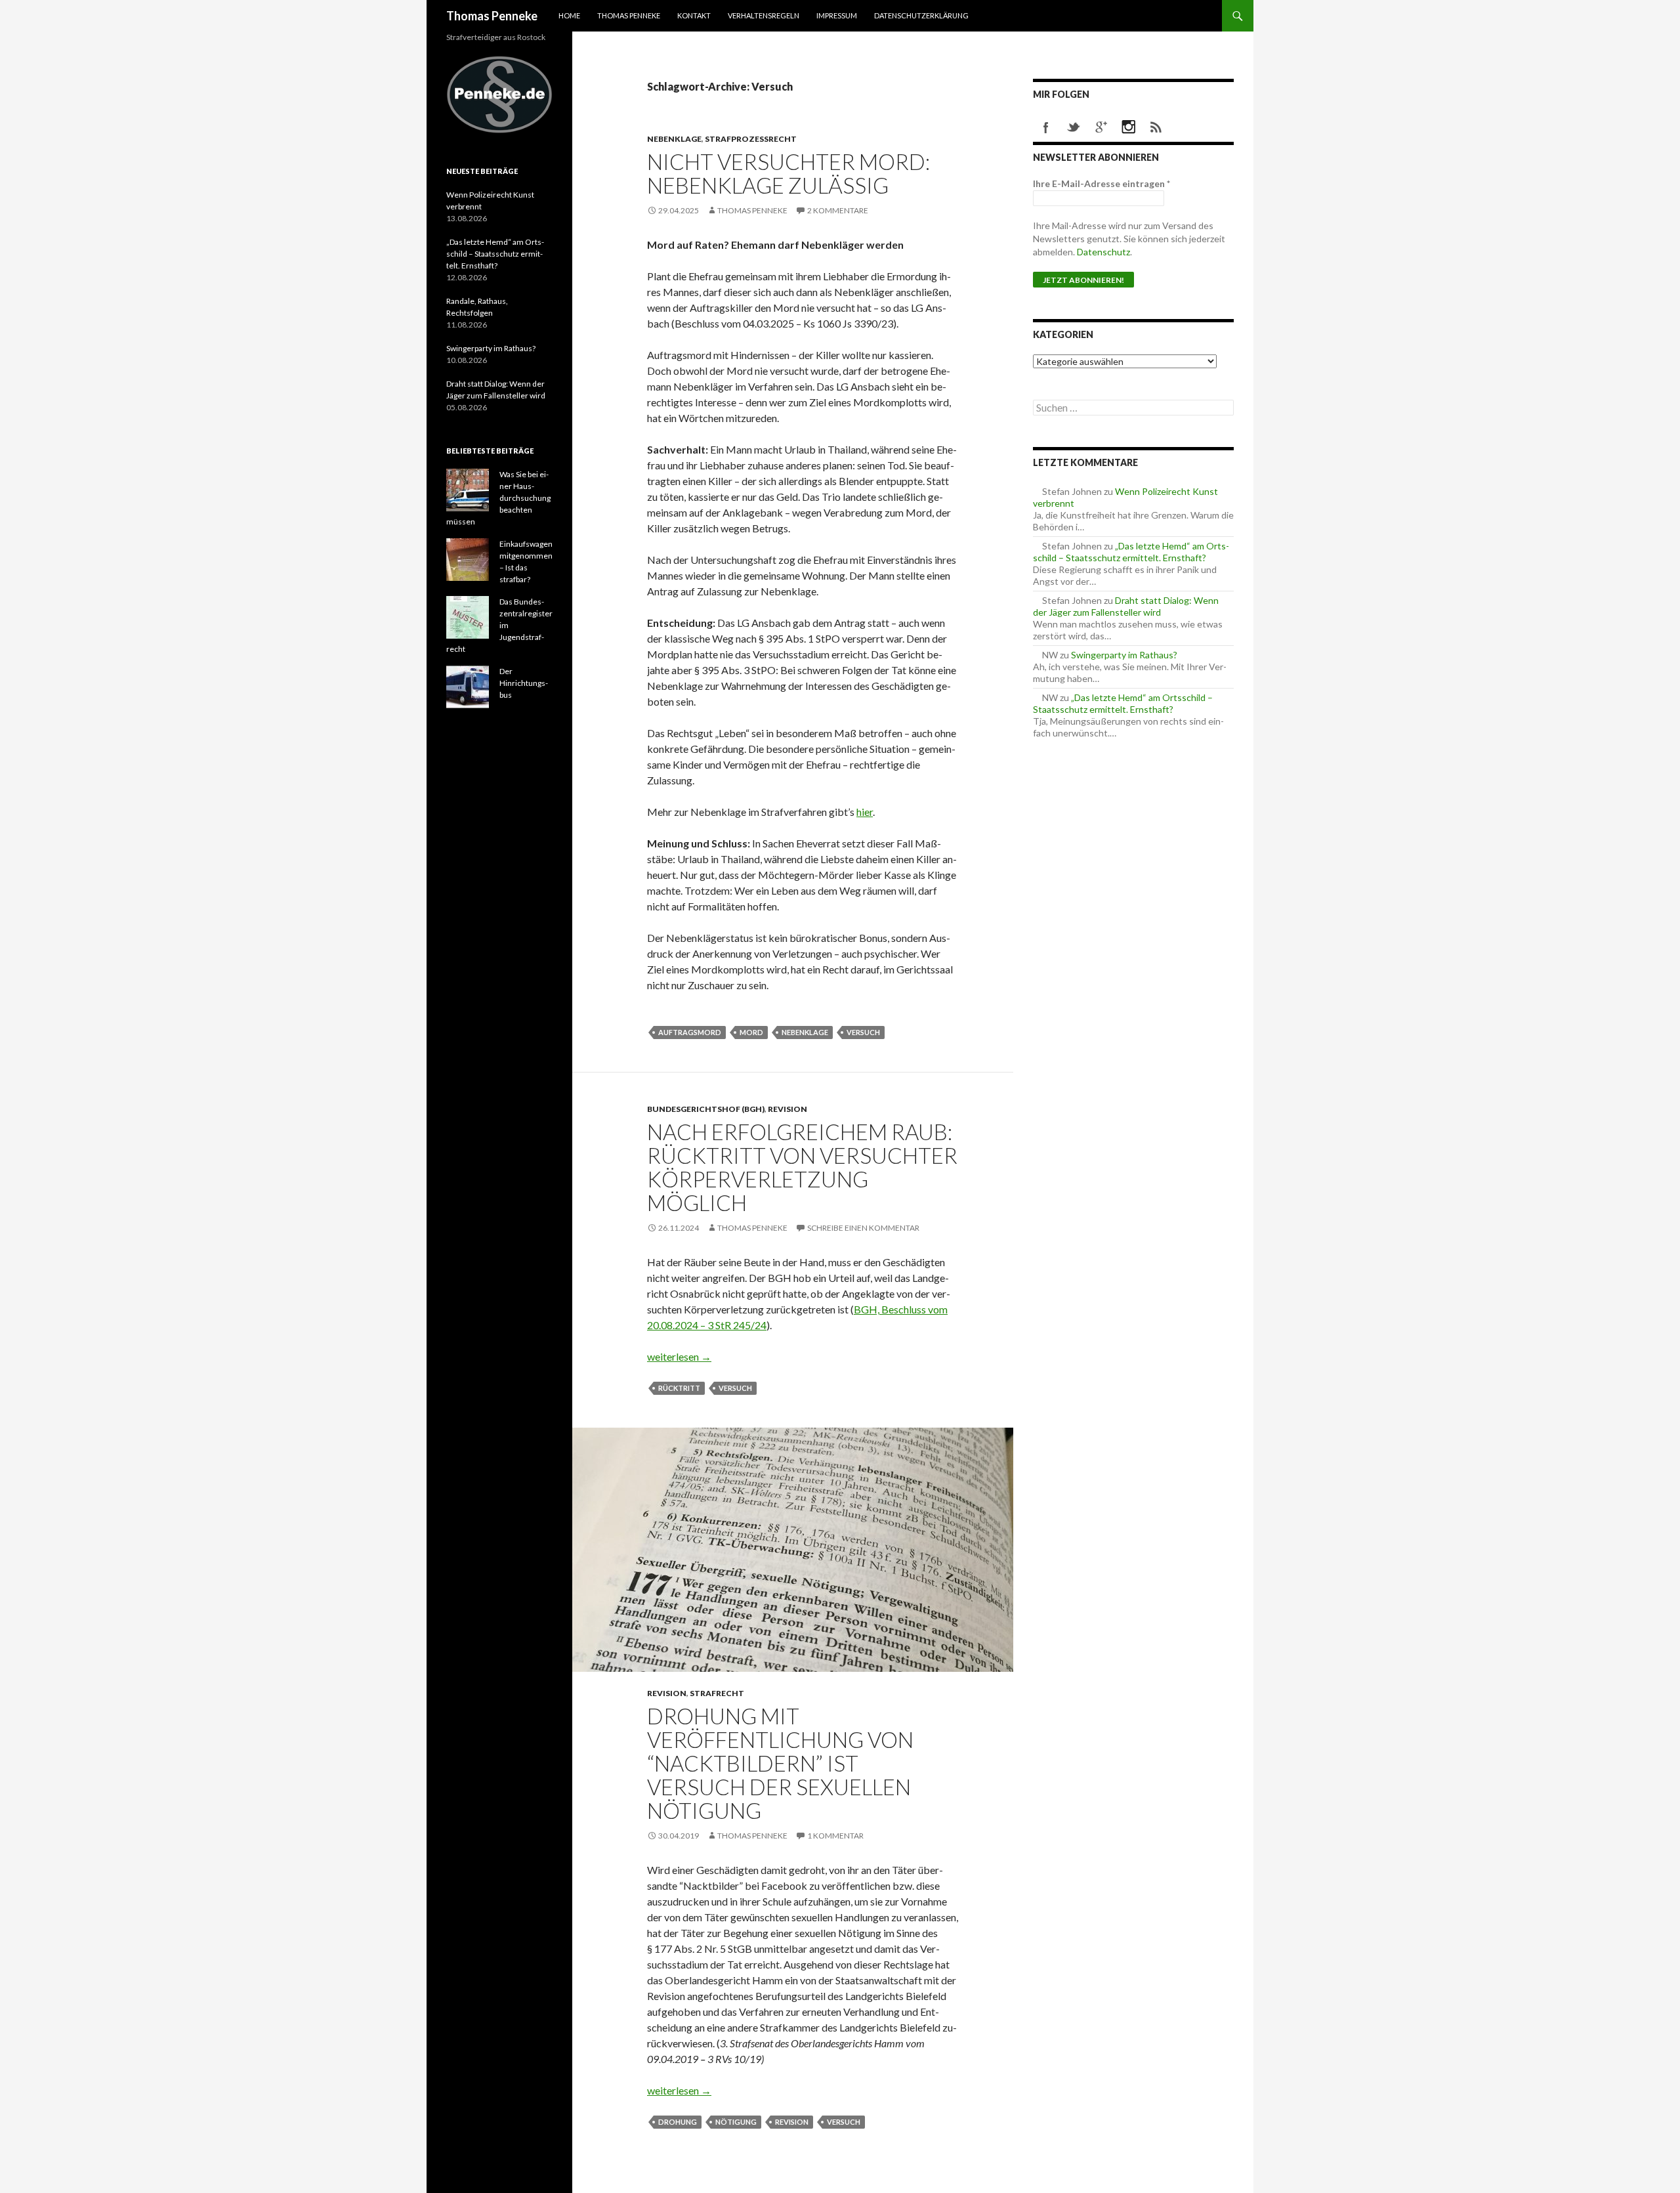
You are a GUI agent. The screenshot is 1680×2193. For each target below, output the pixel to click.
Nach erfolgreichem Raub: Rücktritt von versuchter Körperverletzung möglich (802, 1167)
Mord (751, 1032)
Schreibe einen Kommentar (863, 1228)
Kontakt (694, 15)
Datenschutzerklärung (921, 15)
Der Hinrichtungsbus (524, 683)
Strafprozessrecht (751, 139)
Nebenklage (674, 139)
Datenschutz (1103, 252)
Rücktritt (679, 1388)
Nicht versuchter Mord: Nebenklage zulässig (788, 173)
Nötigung (736, 2122)
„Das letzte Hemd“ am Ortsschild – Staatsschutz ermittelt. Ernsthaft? (1131, 552)
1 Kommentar (835, 1836)
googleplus (1101, 127)
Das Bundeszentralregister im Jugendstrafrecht (499, 625)
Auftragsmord (690, 1032)
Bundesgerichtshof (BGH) (706, 1109)
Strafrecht (717, 1693)
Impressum (837, 15)
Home (569, 15)
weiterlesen (679, 1356)
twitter (1074, 127)
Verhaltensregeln (764, 15)
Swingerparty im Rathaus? (1124, 655)
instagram (1129, 127)
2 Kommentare (838, 210)
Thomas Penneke (492, 16)
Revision (787, 1109)
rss (1156, 127)
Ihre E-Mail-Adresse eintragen (1102, 183)
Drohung (678, 2122)
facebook (1046, 127)
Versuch (863, 1032)
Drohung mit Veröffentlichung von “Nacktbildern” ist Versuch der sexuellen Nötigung (780, 1763)
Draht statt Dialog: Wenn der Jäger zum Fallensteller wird (1126, 606)
